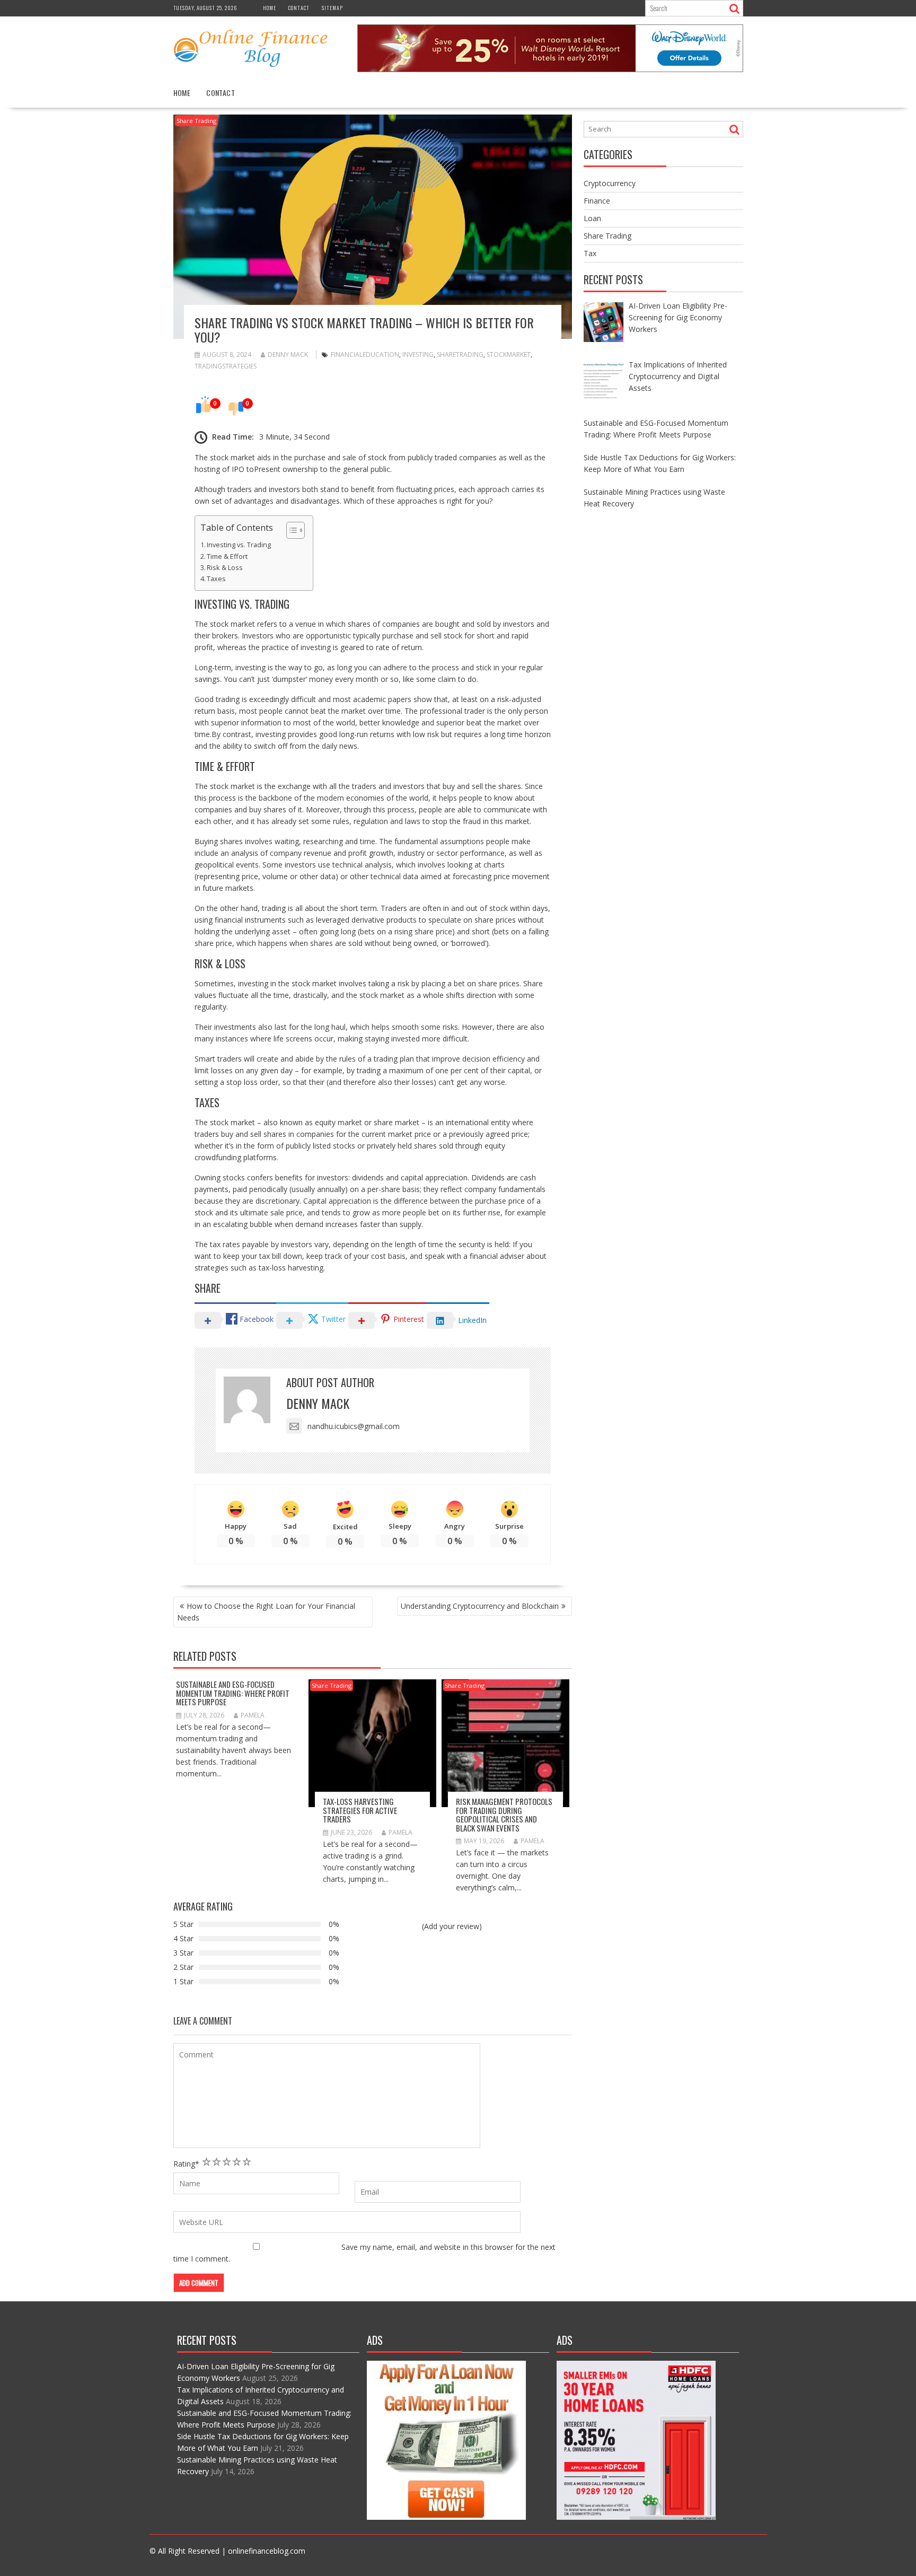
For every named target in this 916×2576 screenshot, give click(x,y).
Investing (418, 354)
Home (270, 8)
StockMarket (509, 354)
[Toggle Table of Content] (290, 530)
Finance (597, 201)
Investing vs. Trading (239, 545)
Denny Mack (288, 354)
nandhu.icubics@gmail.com (354, 1426)
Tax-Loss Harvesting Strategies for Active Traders (360, 1810)
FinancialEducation (365, 354)
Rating (186, 2164)
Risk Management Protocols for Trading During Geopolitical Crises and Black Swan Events (504, 1815)
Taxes (216, 579)
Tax (590, 253)
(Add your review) (452, 1926)
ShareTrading (460, 354)
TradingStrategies (226, 366)
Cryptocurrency (610, 183)
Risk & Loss (225, 568)
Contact (299, 8)
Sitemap (332, 8)
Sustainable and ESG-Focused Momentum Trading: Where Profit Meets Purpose (233, 1693)
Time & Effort (227, 557)
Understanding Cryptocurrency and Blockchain (480, 1606)
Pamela (253, 1715)
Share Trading (196, 121)
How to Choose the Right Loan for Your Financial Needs (266, 1612)
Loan (592, 218)
